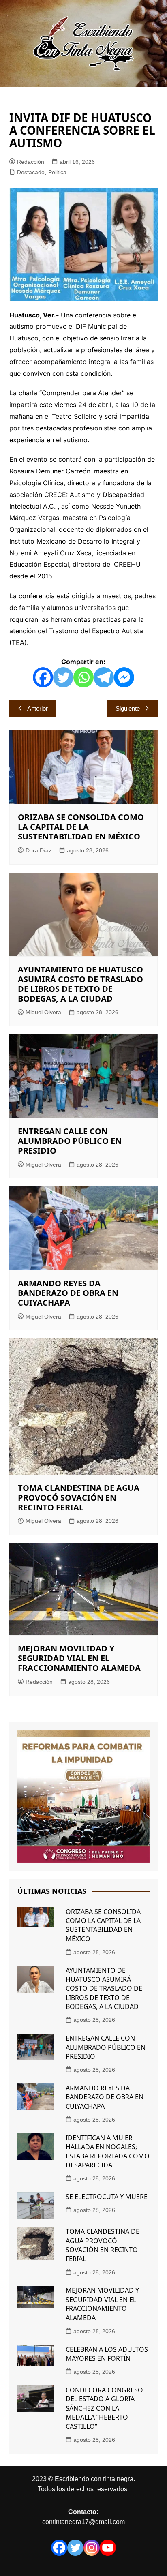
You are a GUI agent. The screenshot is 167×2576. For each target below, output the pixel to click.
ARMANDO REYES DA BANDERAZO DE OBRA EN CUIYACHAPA (68, 1293)
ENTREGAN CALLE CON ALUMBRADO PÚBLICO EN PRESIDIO (70, 1141)
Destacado (31, 172)
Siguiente (128, 708)
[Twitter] (63, 677)
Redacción (31, 162)
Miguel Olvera (43, 1012)
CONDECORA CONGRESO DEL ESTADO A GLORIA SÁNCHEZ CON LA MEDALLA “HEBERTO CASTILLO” (104, 2408)
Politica (57, 172)
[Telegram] (104, 677)
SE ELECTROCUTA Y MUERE (107, 2197)
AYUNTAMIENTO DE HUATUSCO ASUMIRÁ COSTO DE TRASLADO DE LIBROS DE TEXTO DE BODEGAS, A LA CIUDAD (80, 984)
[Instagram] (92, 2548)
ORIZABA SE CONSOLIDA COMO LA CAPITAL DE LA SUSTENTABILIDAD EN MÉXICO (81, 827)
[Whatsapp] (83, 677)
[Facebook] (43, 677)
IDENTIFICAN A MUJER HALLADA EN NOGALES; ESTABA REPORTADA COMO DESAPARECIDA (108, 2151)
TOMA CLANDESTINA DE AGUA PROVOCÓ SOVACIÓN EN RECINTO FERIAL (79, 1498)
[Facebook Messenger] (124, 677)
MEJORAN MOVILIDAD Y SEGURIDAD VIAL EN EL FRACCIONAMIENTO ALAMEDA (79, 1658)
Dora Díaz (39, 850)
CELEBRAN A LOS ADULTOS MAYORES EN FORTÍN (107, 2354)
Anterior (37, 708)
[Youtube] (108, 2548)
